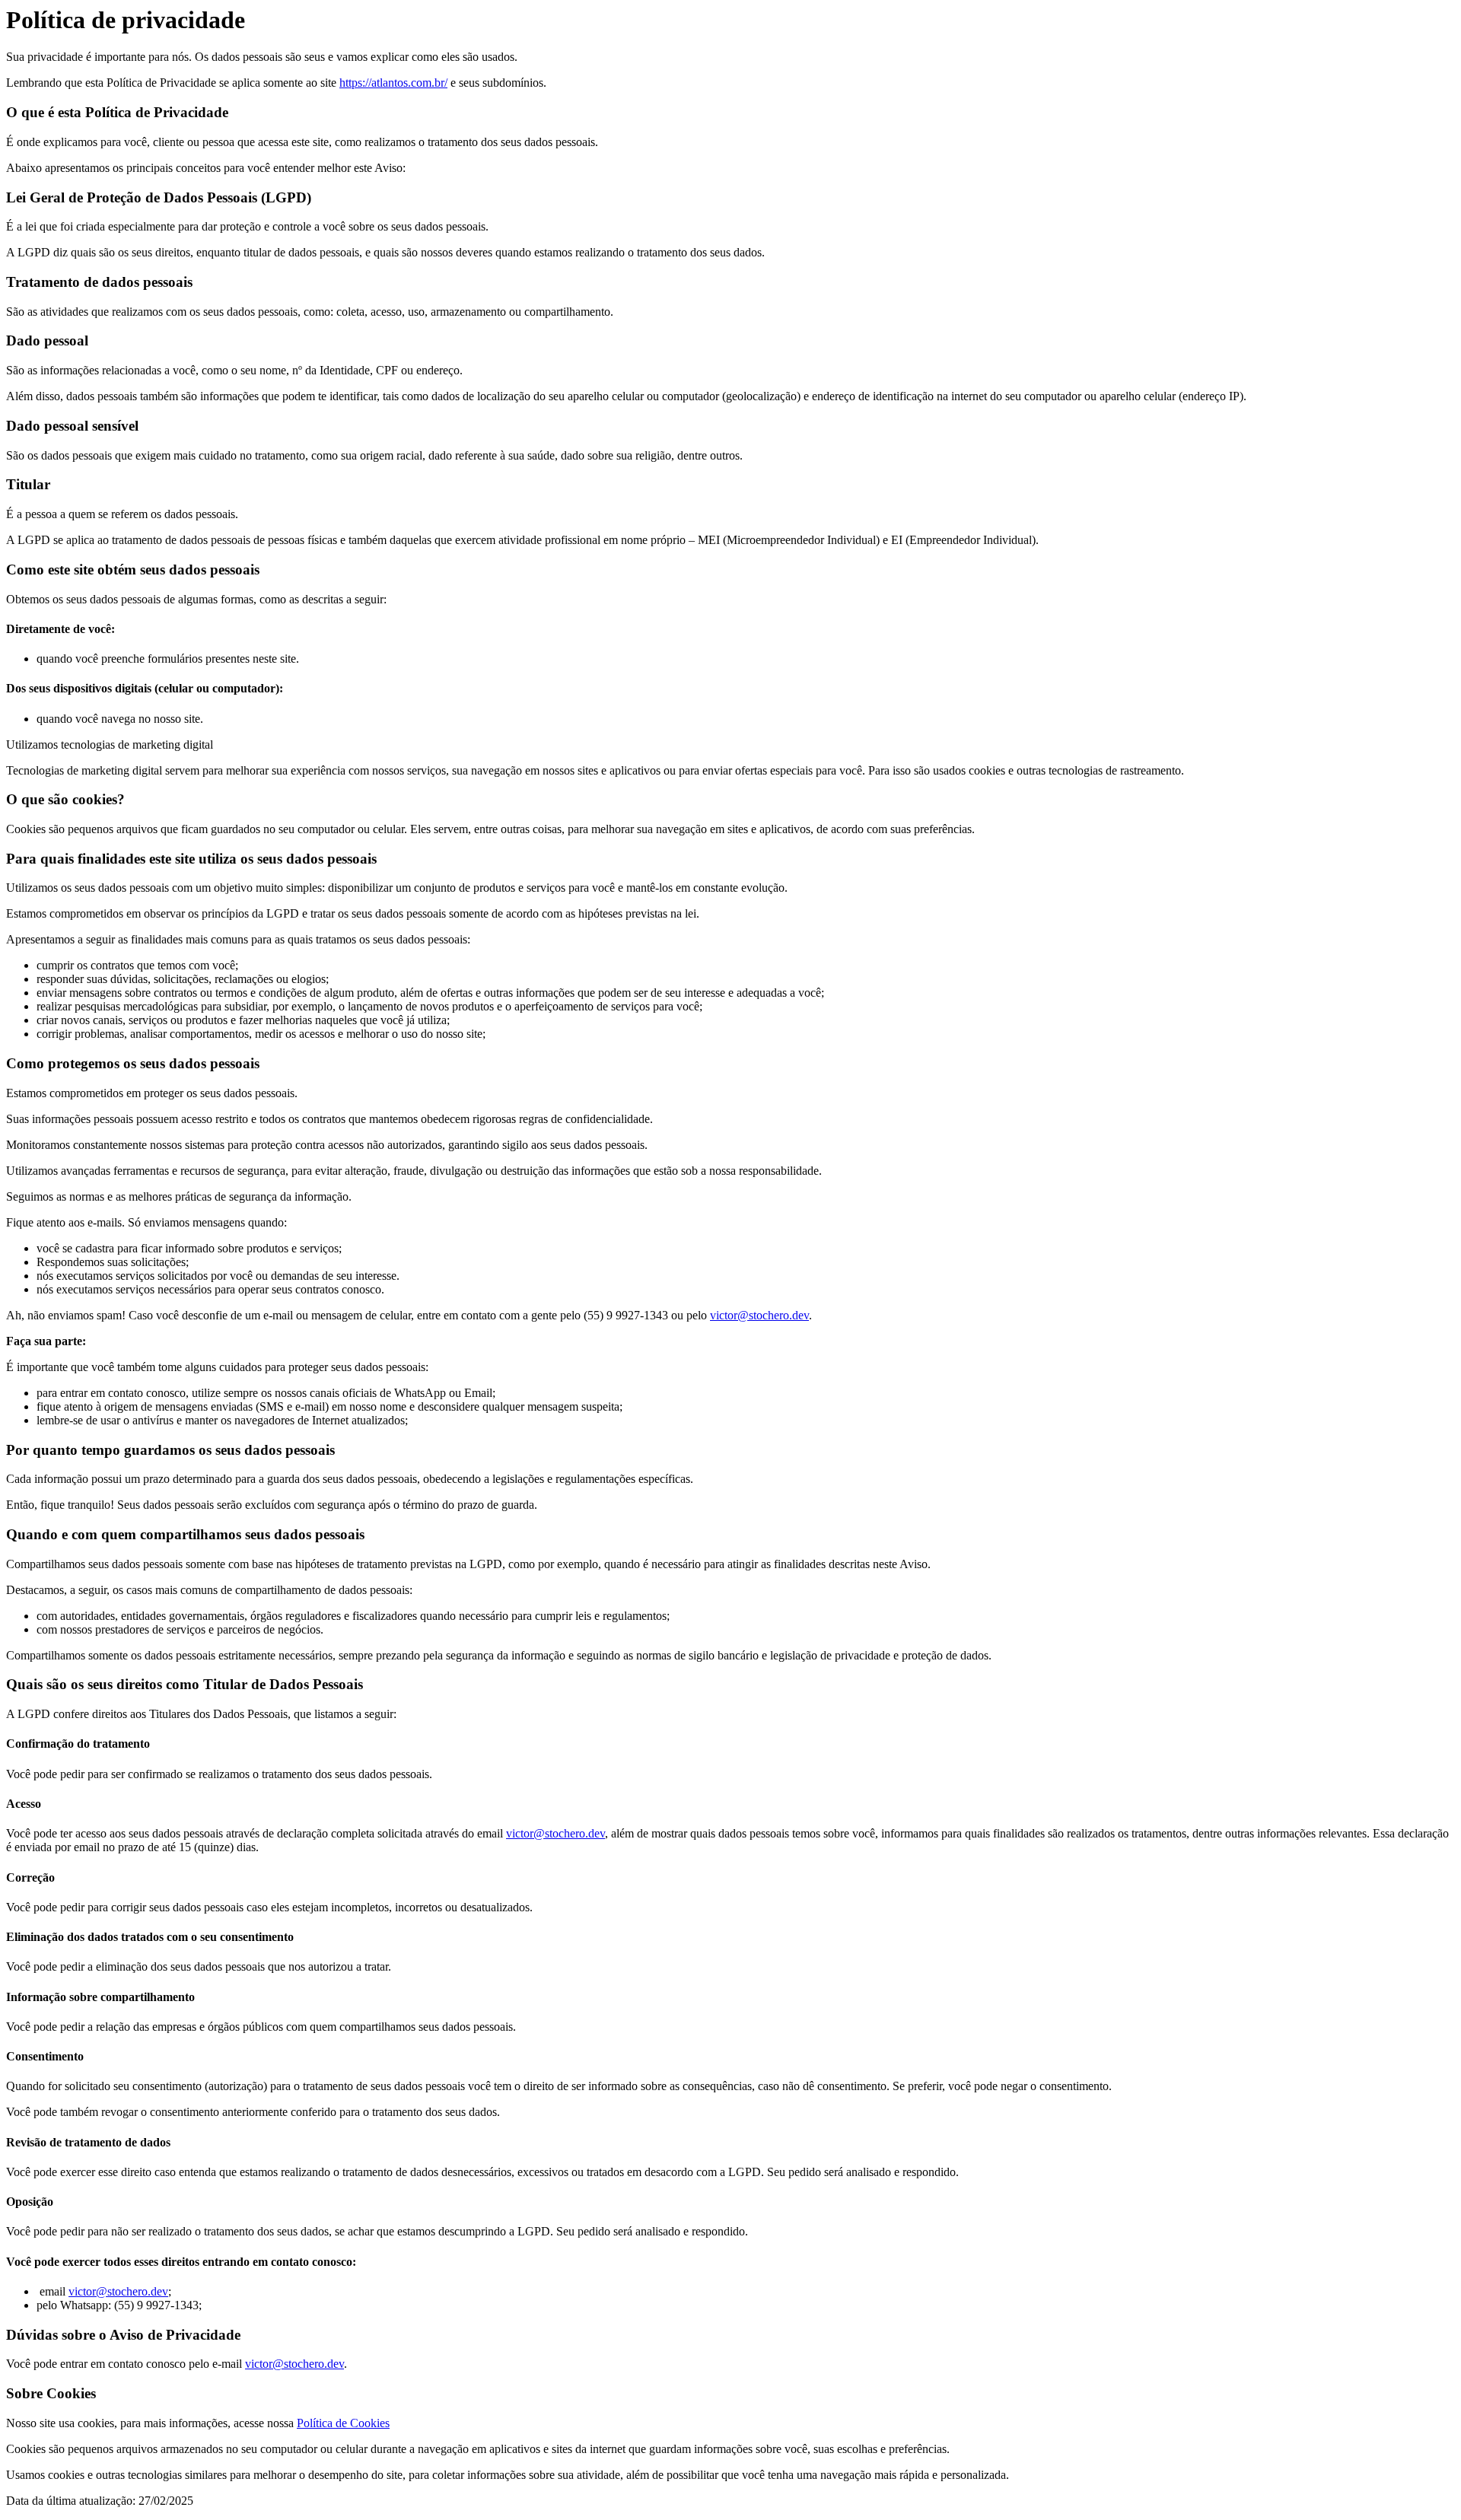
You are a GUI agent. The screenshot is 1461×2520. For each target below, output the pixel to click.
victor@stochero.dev (759, 1315)
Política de (323, 2423)
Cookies (370, 2423)
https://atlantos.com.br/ (393, 83)
